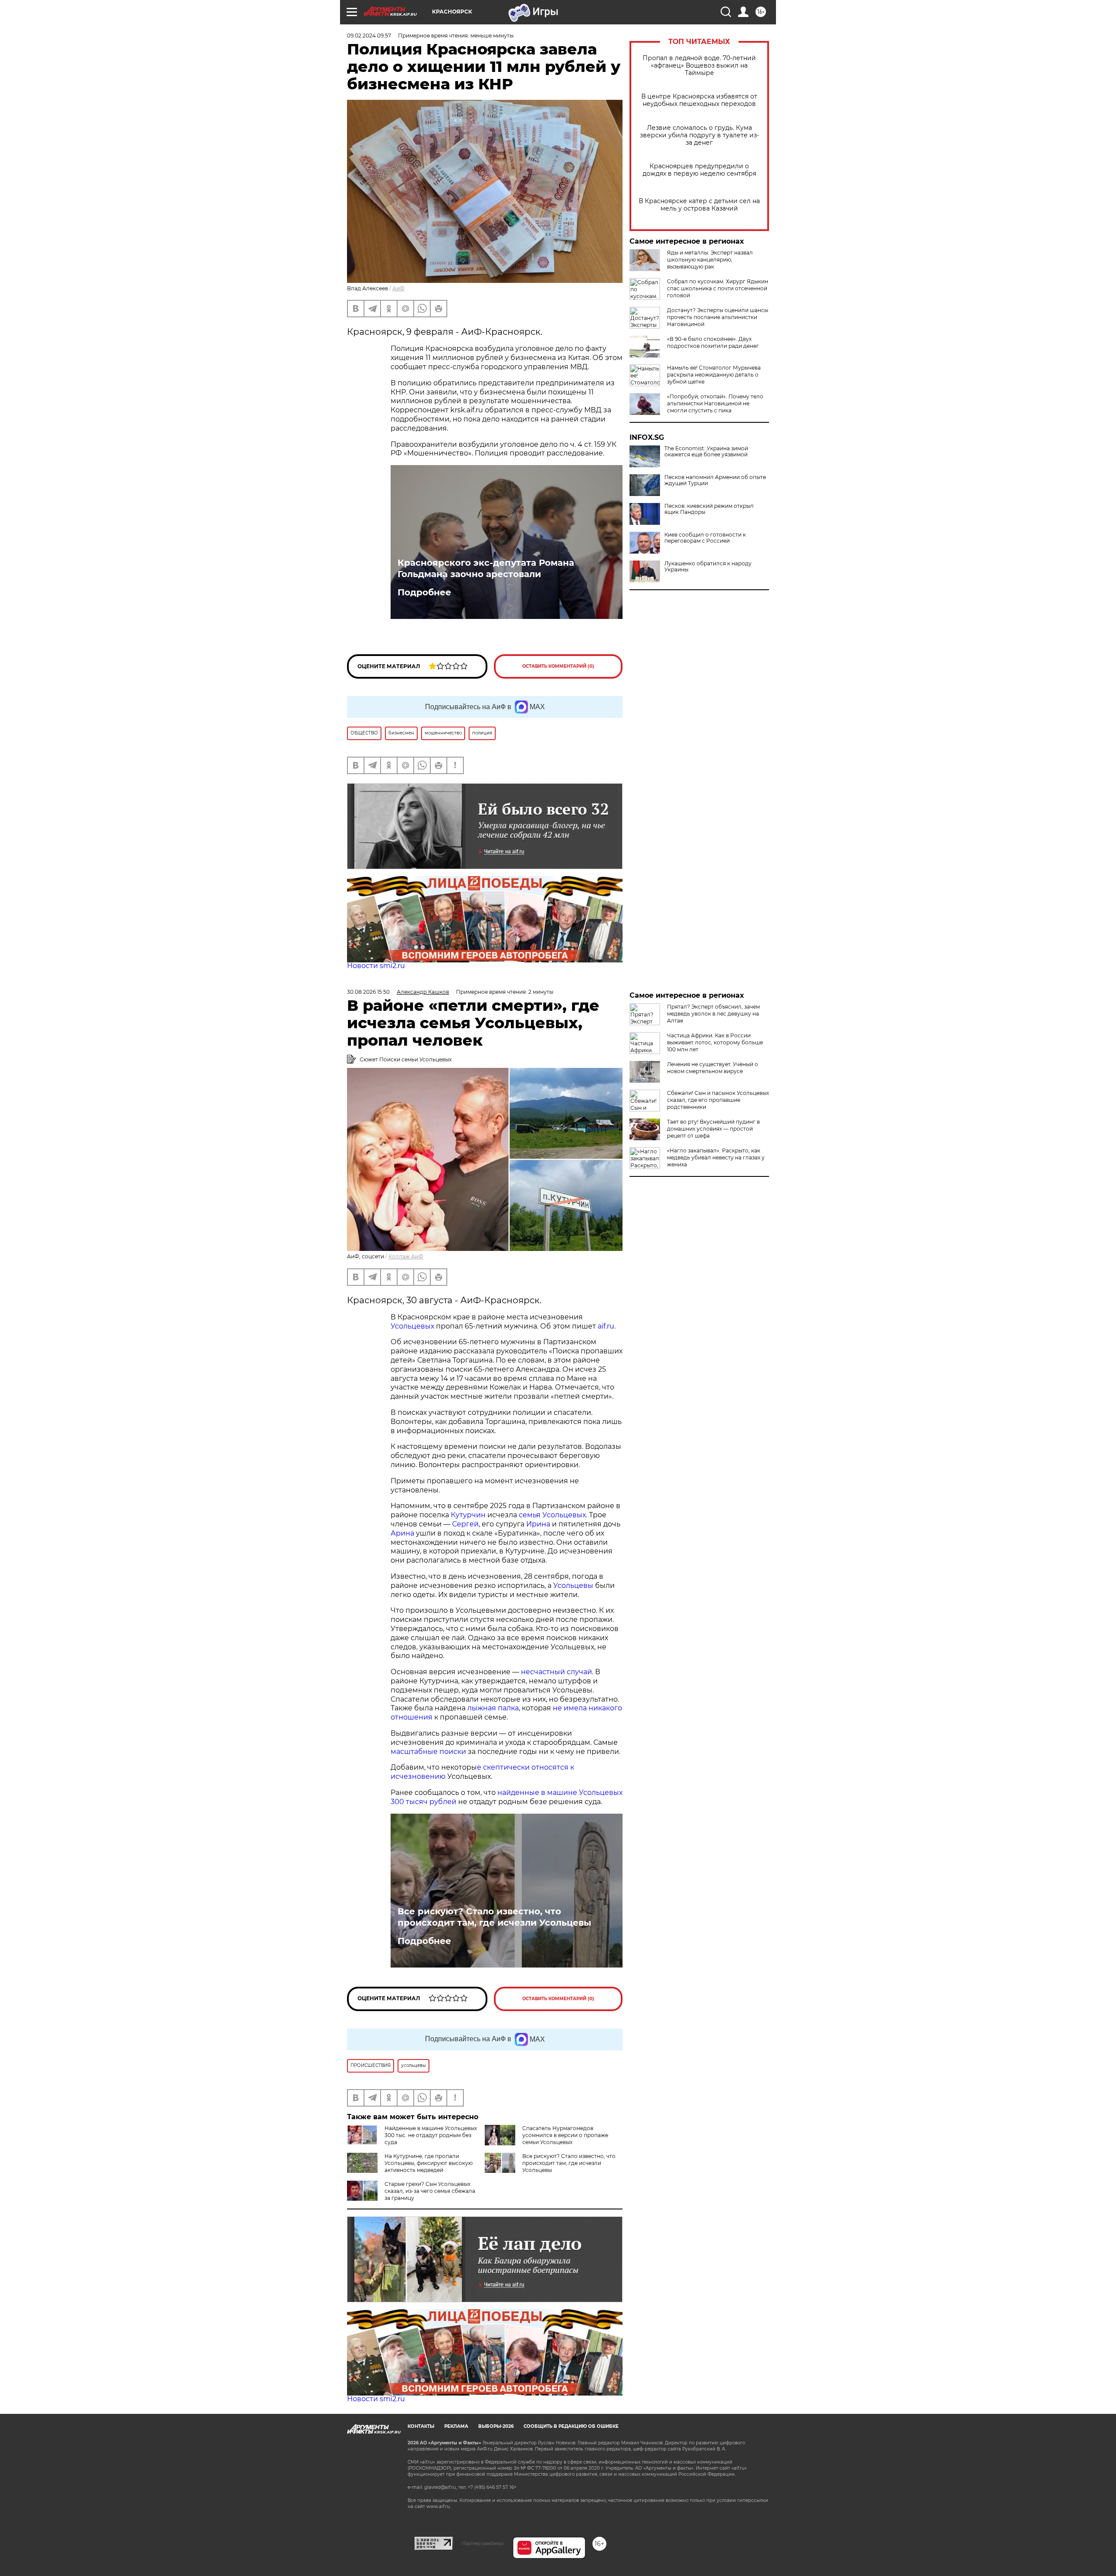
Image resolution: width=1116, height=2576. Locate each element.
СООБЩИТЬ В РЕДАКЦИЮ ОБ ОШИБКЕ (571, 2426)
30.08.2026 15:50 (368, 992)
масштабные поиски (428, 1752)
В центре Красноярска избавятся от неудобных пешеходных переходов (699, 100)
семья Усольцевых (552, 1515)
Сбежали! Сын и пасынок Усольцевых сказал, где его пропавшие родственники (718, 1100)
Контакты (421, 2426)
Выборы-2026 (496, 2426)
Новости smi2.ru (376, 966)
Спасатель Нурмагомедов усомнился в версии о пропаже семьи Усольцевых (565, 2135)
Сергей (465, 1524)
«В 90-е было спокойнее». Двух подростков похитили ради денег (713, 342)
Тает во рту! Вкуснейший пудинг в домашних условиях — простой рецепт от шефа (713, 1129)
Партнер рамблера (483, 2543)
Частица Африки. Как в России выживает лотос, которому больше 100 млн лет (715, 1042)
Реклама (456, 2426)
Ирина (537, 1524)
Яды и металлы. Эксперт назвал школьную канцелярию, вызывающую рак (710, 260)
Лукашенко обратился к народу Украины (708, 567)
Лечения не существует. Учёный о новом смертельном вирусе (713, 1068)
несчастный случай (556, 1672)
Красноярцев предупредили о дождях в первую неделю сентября (699, 170)
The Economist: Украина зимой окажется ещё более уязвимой (706, 452)
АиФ (398, 288)
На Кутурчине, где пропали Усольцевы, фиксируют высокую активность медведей (429, 2163)
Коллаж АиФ (406, 1256)
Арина (402, 1533)
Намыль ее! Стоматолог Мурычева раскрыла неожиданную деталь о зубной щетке (714, 375)
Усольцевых (412, 1326)
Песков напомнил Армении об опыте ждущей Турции (715, 480)
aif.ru (605, 1326)
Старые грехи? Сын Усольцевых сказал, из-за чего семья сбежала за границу (430, 2191)
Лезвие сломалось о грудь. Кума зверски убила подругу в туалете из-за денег (699, 135)
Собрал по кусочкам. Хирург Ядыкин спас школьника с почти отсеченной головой (718, 288)
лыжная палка (493, 1708)
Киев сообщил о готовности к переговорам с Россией (705, 538)
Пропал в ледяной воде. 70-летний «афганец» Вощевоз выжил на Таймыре (699, 66)
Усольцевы (573, 1585)
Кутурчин (468, 1515)
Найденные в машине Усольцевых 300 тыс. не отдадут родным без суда (431, 2135)
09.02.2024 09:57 (369, 36)
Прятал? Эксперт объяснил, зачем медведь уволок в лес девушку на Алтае (713, 1014)
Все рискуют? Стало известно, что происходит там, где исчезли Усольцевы (494, 1917)
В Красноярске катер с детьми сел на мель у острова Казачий (699, 205)
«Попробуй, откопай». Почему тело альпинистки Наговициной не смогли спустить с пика (715, 403)
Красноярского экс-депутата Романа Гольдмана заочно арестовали (486, 568)
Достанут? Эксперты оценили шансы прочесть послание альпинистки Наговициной (718, 317)
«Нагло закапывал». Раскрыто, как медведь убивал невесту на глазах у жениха (716, 1157)
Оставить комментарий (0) (558, 666)
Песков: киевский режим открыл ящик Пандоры (709, 509)
